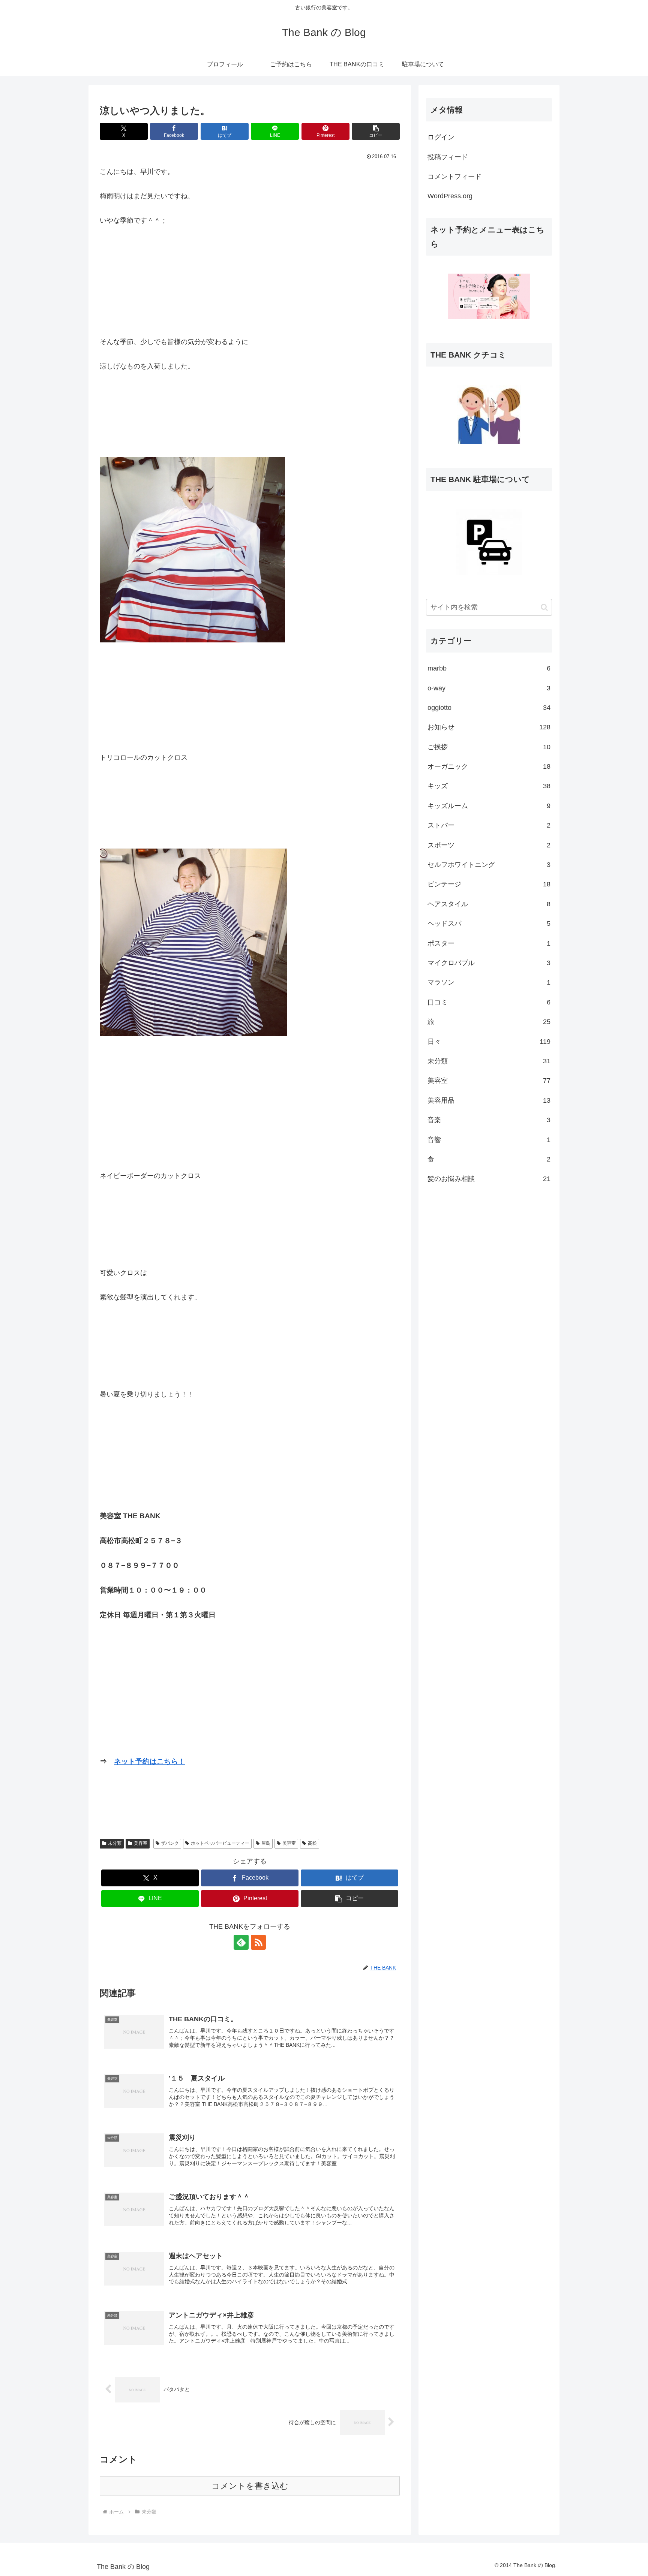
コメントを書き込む (250, 2486)
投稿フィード (448, 157)
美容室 (141, 1843)
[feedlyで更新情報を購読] (241, 1942)
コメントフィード (454, 177)
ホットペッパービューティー (220, 1843)
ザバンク (170, 1843)
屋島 (266, 1843)
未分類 (115, 1843)
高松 (312, 1843)
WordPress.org (450, 196)
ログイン (441, 137)
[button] (376, 131)
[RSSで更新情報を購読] (258, 1942)
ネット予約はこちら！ (150, 1761)
